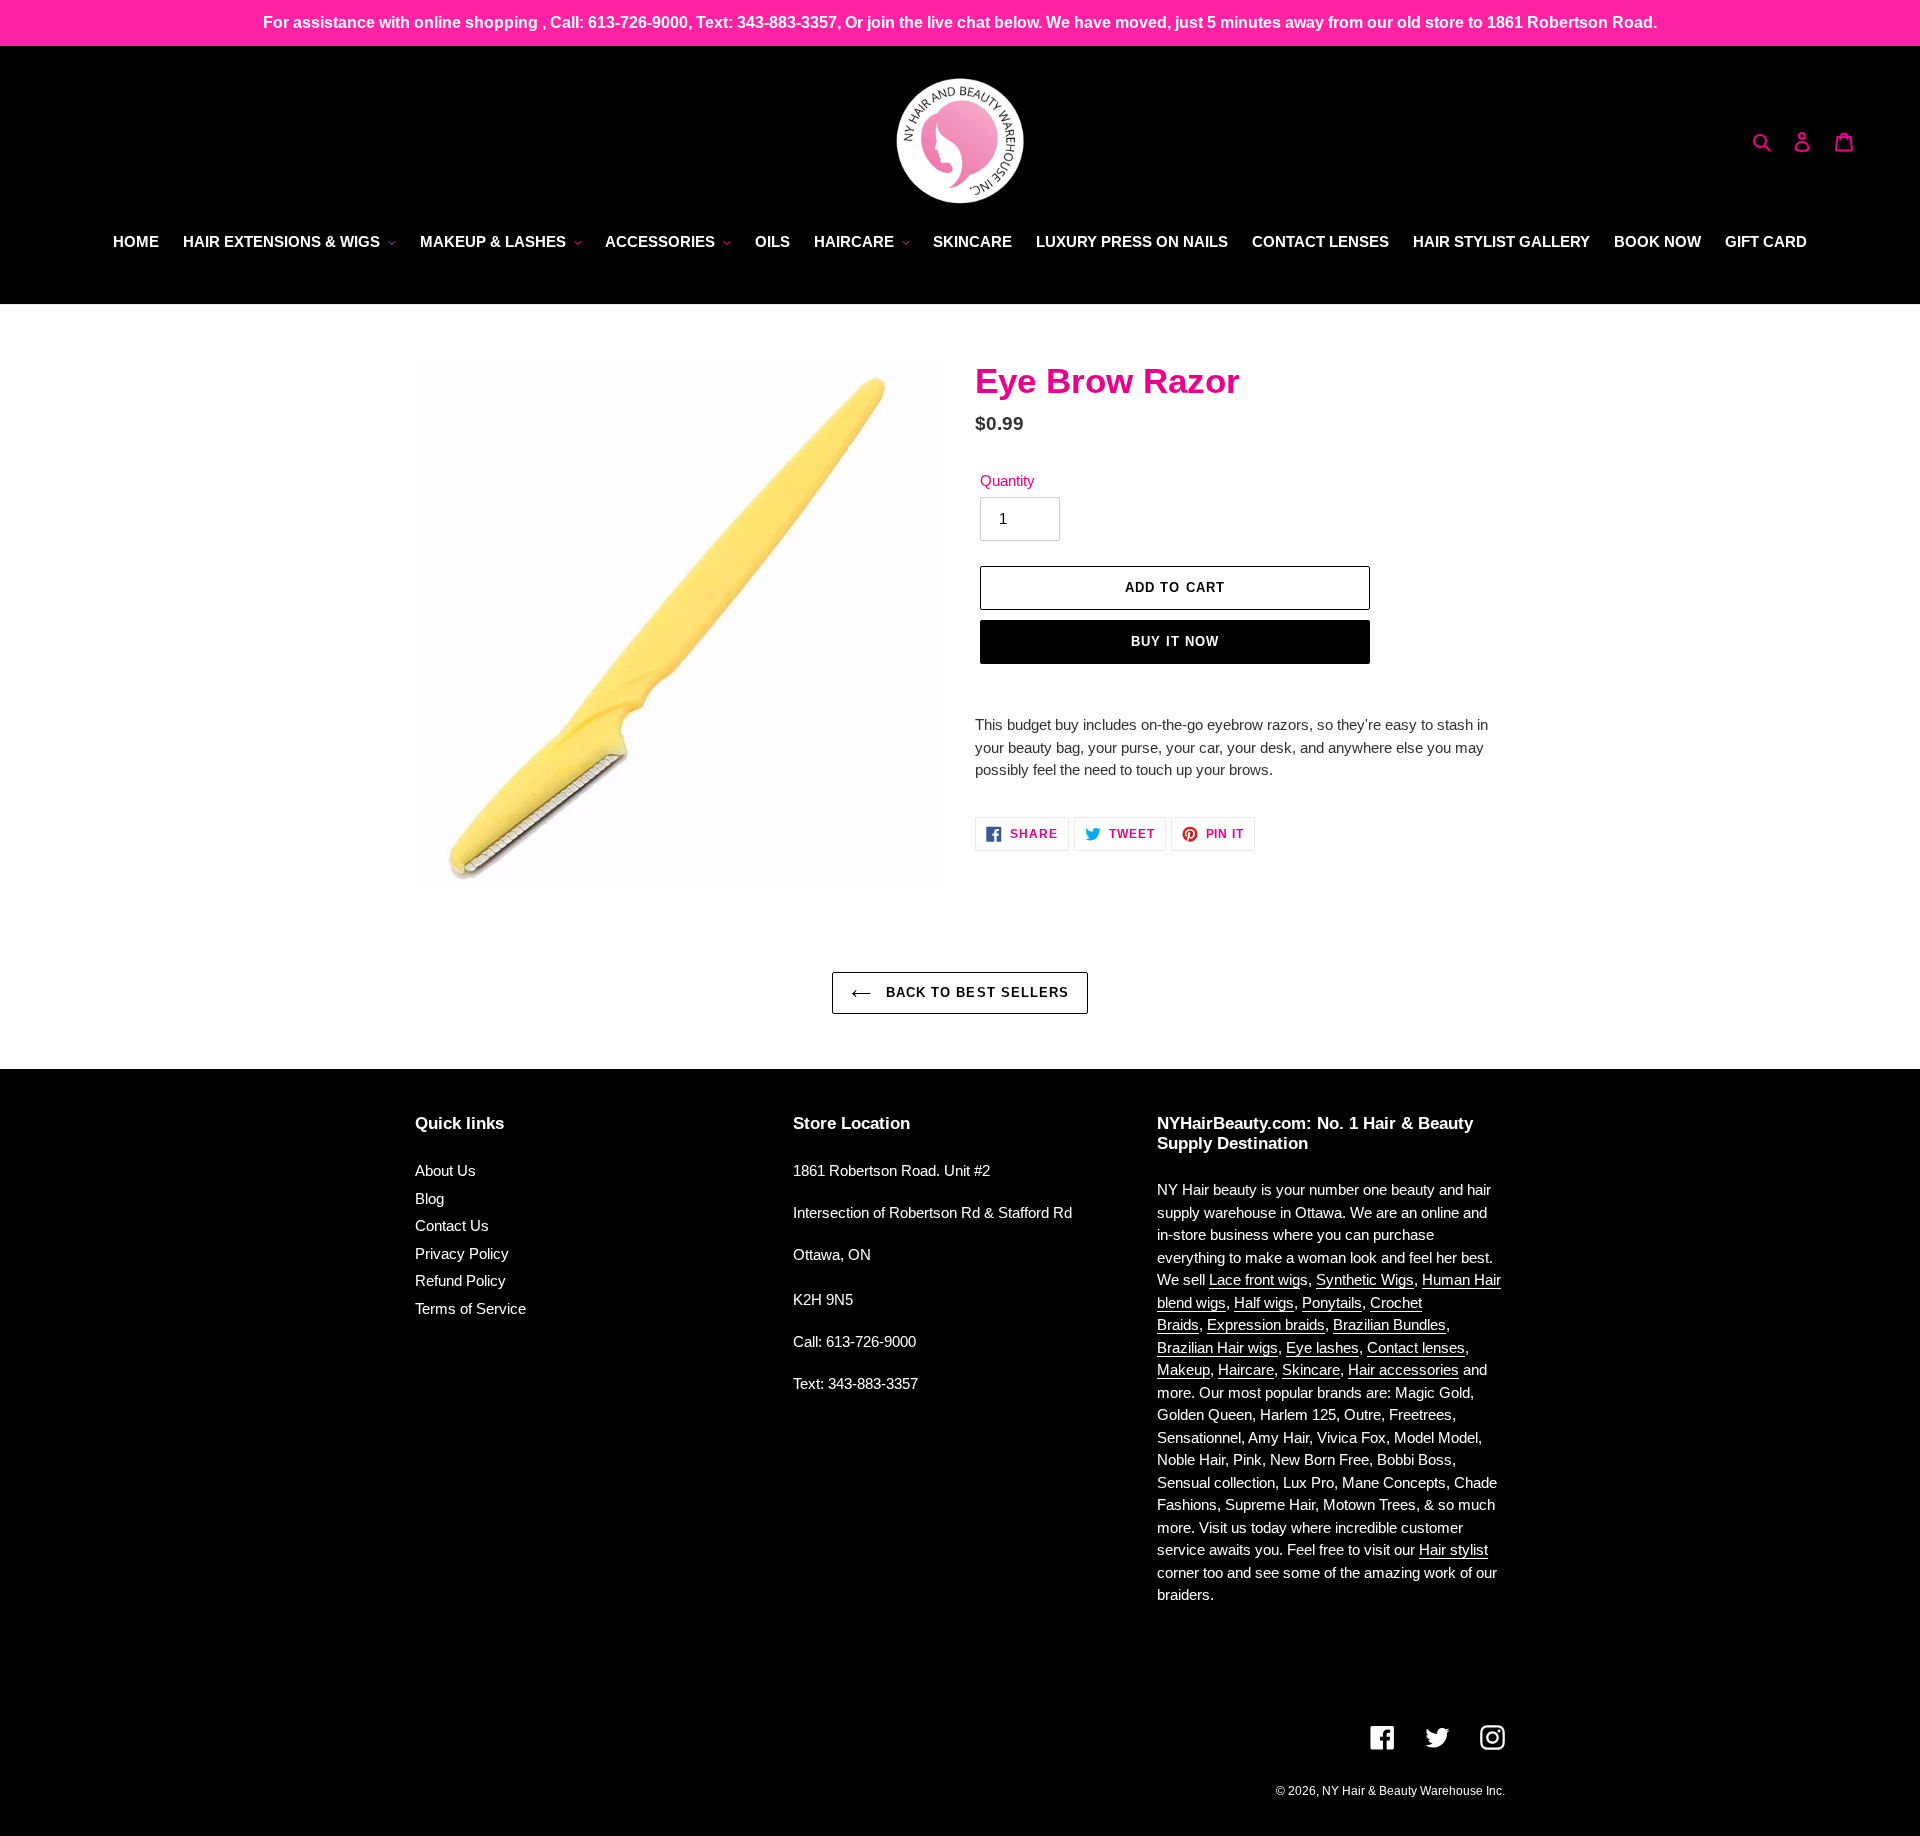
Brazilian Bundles (1389, 1324)
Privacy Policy (462, 1253)
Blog (429, 1198)
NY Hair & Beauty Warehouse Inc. (1413, 1791)
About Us (445, 1170)
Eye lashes (1322, 1347)
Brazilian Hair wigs (1217, 1347)
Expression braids (1266, 1324)
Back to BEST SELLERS (975, 992)
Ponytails (1332, 1302)
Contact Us (452, 1225)
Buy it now (1175, 641)
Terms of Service (470, 1308)
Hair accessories (1403, 1369)
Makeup (1183, 1369)
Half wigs (1264, 1302)
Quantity (1007, 480)
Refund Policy (460, 1280)
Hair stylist (1453, 1549)
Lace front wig (1254, 1279)
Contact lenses (1416, 1347)
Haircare (1246, 1369)
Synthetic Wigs (1365, 1279)
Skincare (1311, 1369)
